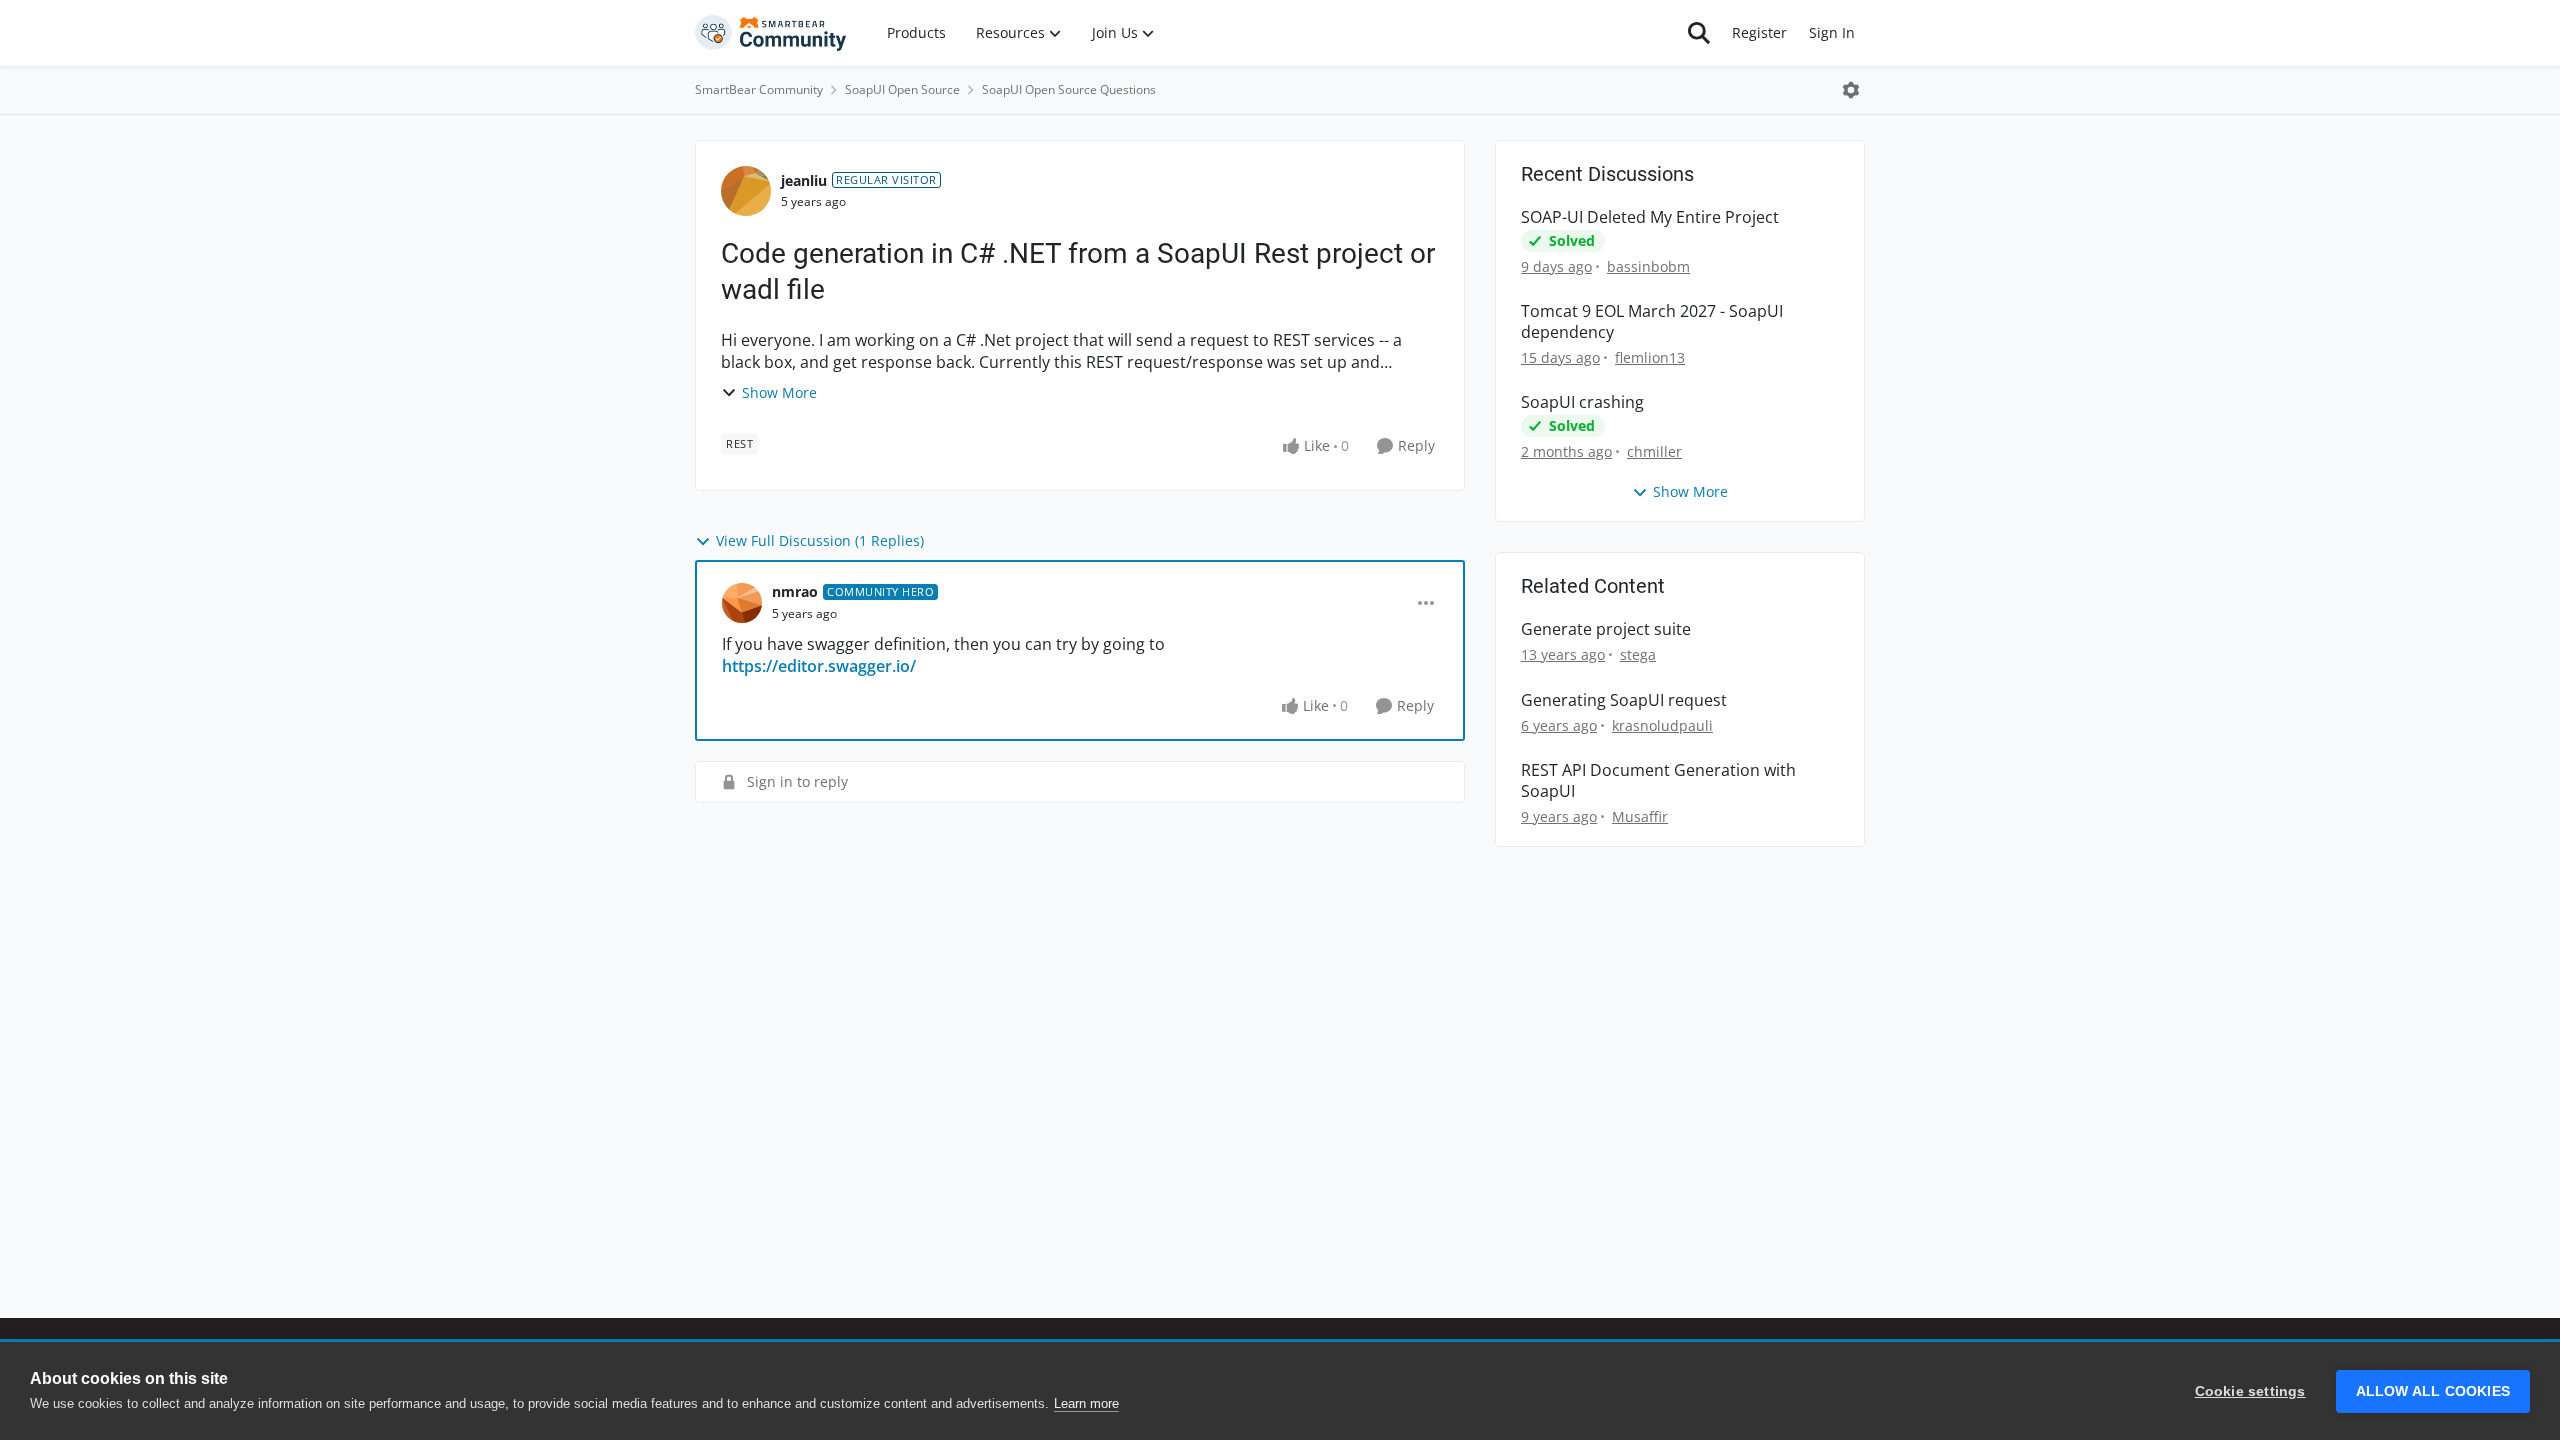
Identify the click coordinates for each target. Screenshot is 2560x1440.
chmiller (1654, 451)
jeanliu (804, 180)
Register (1759, 32)
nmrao (795, 591)
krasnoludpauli (1662, 725)
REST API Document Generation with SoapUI (1658, 781)
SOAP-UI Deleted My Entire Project (1650, 217)
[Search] (1699, 33)
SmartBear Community (759, 89)
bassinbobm (1648, 266)
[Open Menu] (1851, 90)
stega (1638, 654)
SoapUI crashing (1582, 402)
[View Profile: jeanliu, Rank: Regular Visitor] (746, 191)
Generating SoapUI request (1624, 700)
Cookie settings (2250, 1391)
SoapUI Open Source (902, 89)
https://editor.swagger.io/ (819, 666)
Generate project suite (1606, 629)
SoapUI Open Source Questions (1069, 89)
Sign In (1832, 32)
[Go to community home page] (771, 33)
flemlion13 (1650, 357)
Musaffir (1640, 816)
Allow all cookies (2433, 1391)
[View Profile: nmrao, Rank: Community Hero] (742, 603)
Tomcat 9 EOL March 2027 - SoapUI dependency (1652, 322)
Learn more (1086, 1403)
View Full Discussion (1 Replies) (820, 540)
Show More (779, 392)
